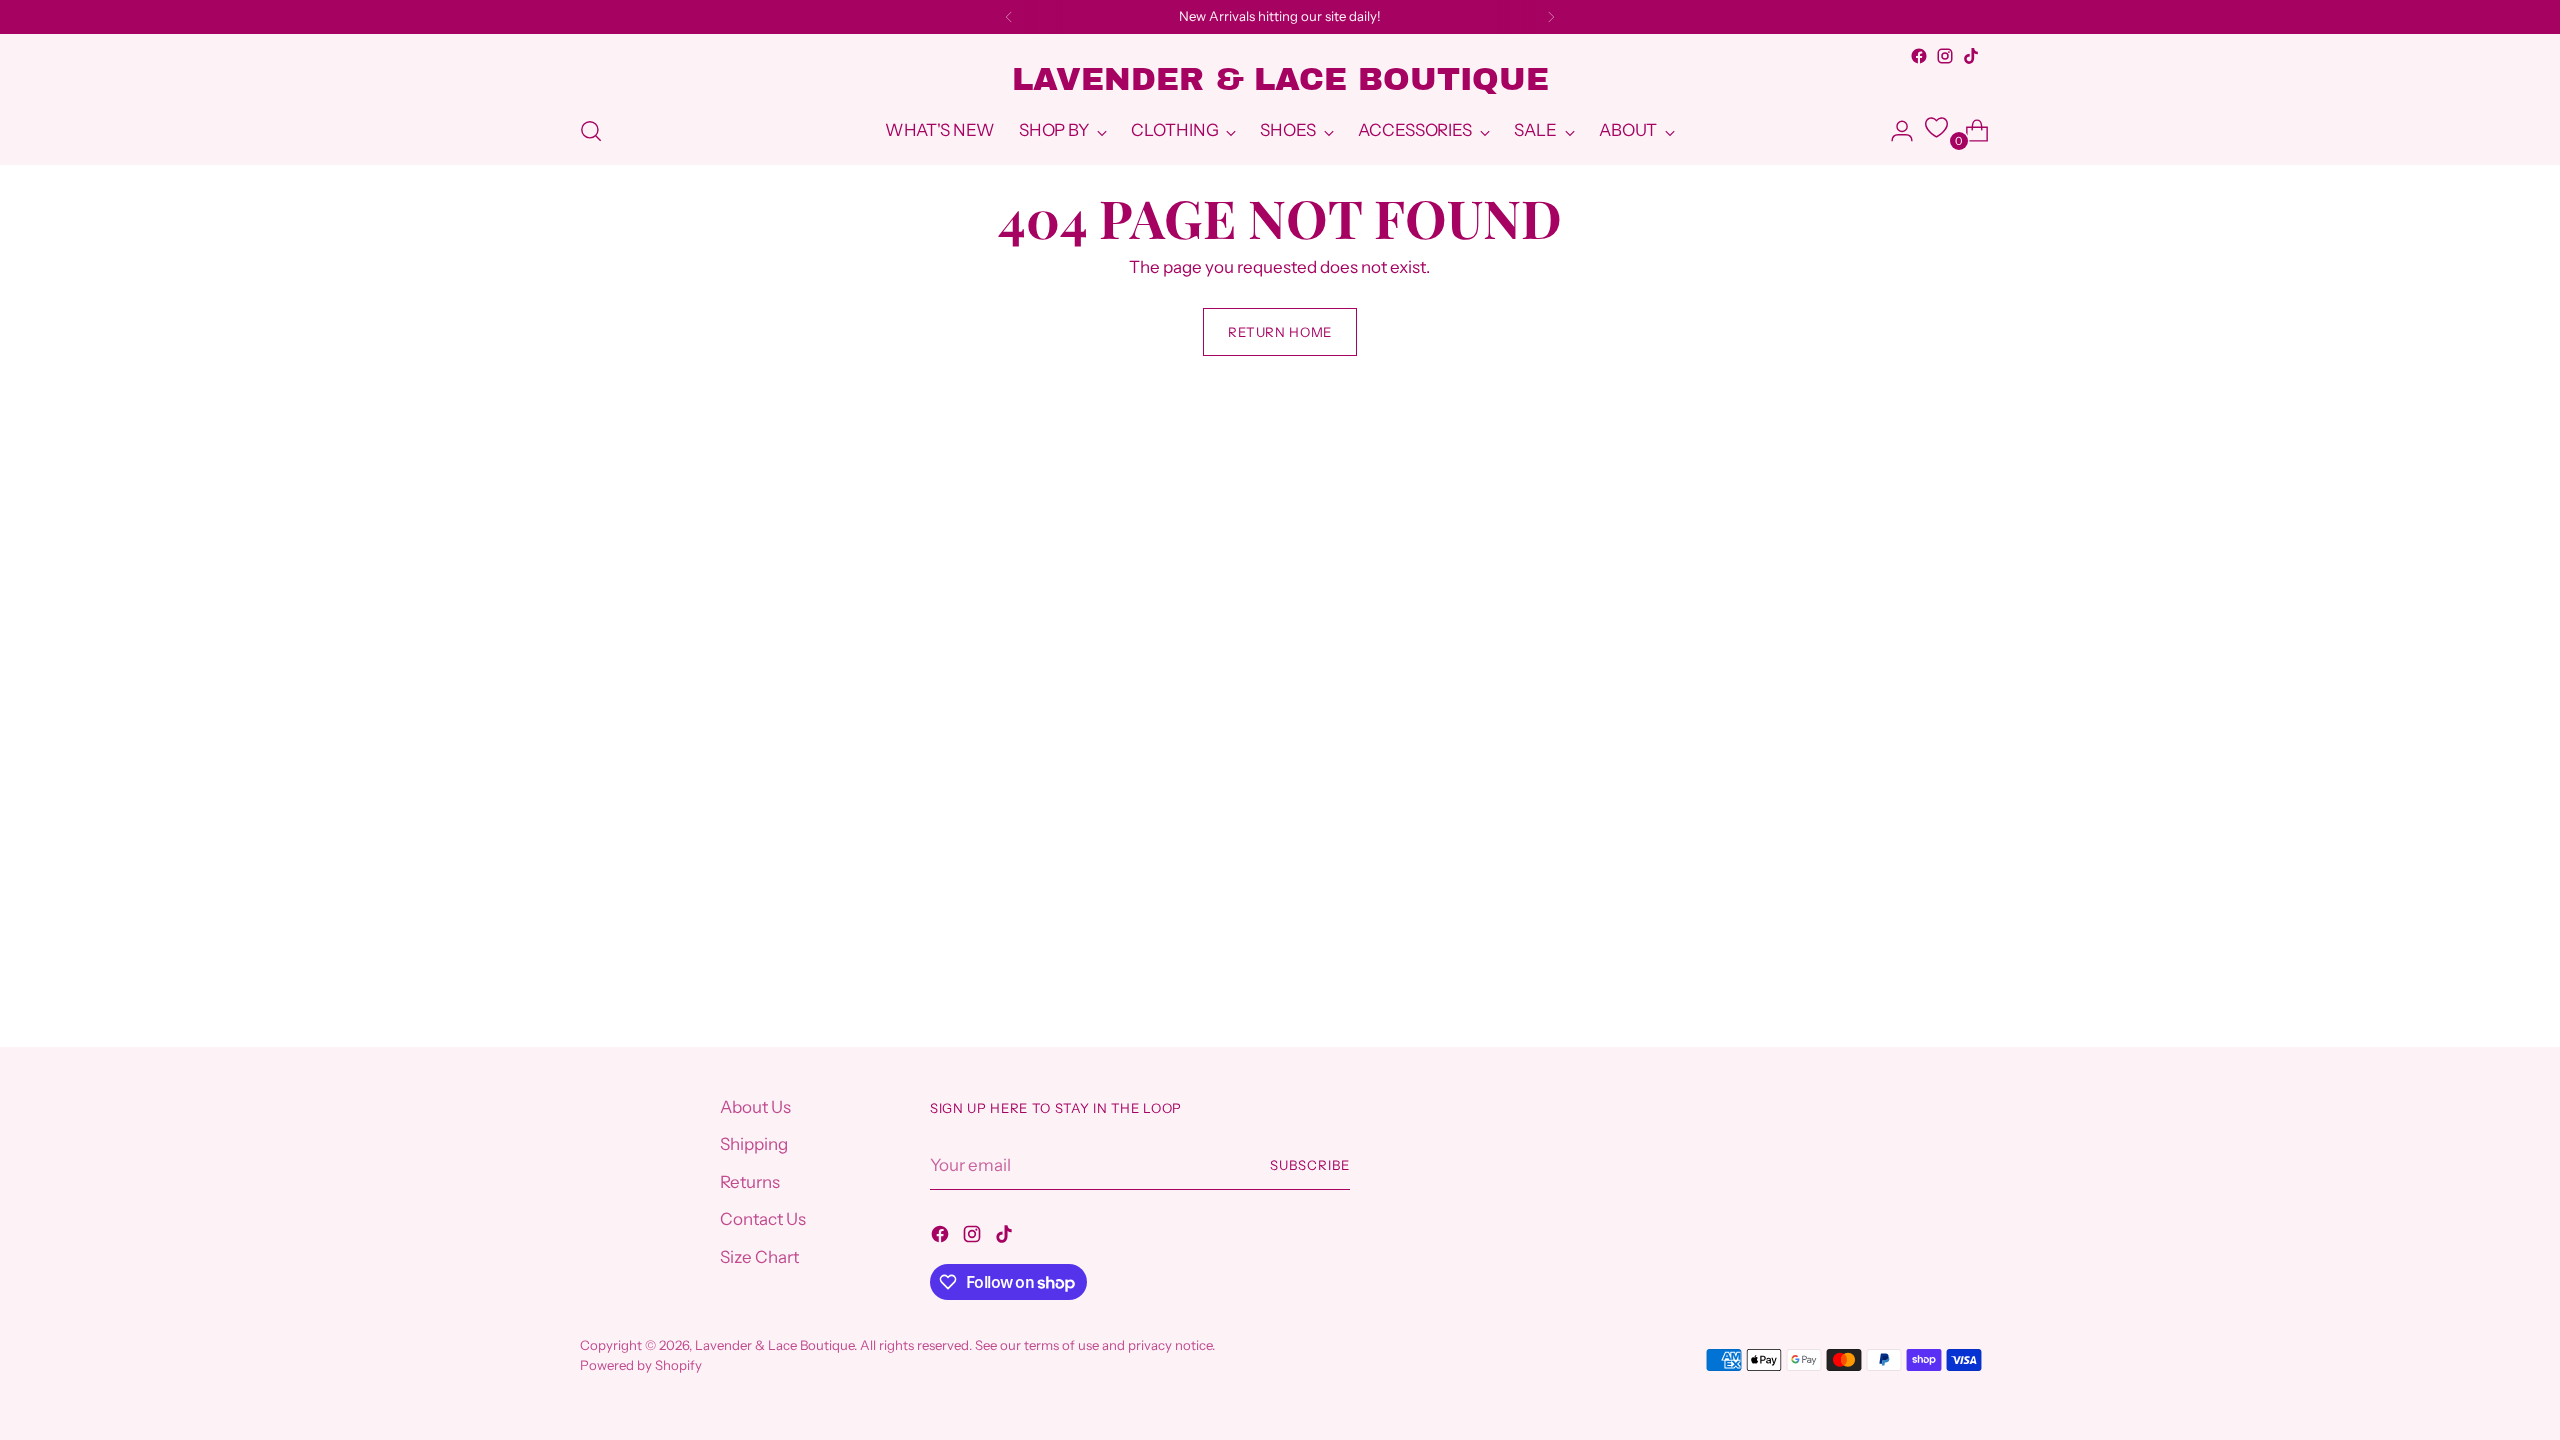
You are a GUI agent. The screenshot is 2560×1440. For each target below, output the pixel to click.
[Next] (1551, 17)
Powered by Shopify (641, 1365)
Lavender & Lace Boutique (774, 1345)
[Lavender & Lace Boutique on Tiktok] (1971, 56)
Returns (750, 1182)
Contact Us (763, 1219)
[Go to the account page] (1894, 131)
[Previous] (1009, 17)
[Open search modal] (591, 131)
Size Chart (759, 1257)
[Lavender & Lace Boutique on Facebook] (1919, 56)
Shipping (754, 1144)
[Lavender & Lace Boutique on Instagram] (1945, 56)
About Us (755, 1107)
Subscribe (1310, 1165)
